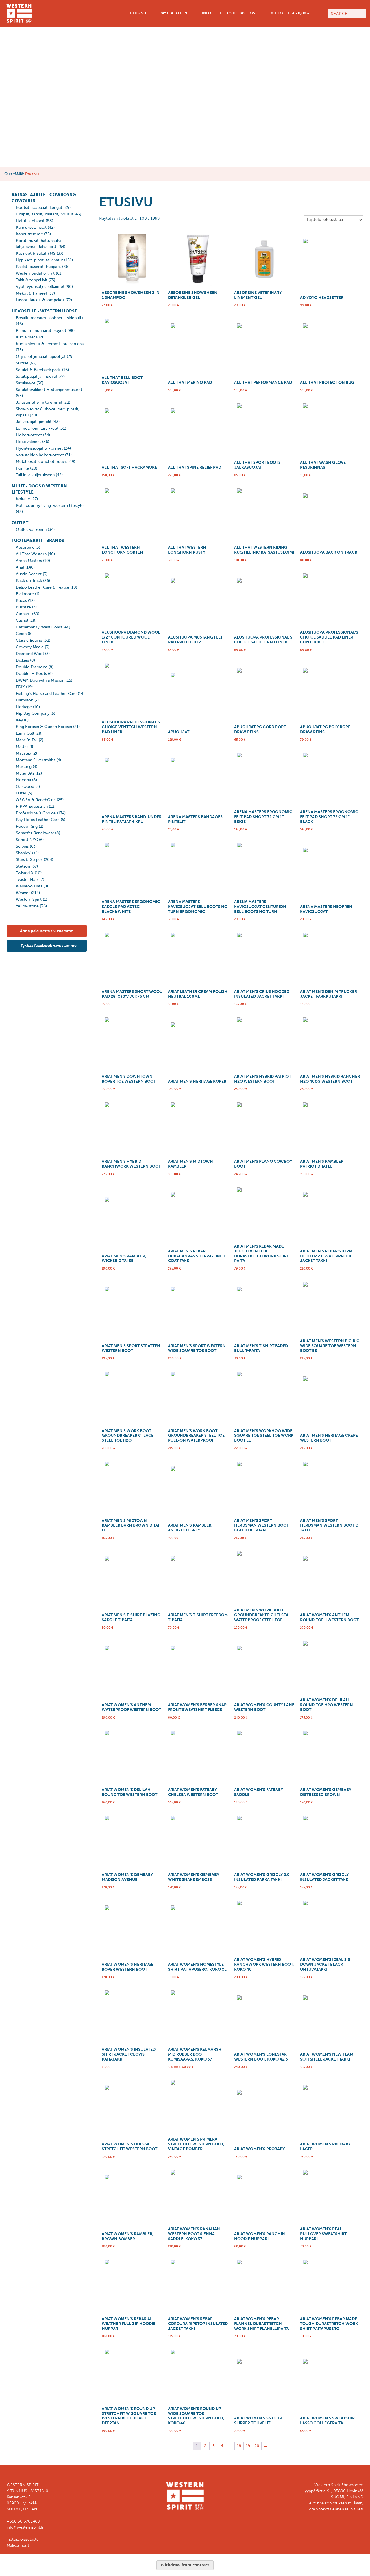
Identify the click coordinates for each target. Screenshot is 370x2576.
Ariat (20, 567)
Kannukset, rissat (31, 227)
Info (206, 13)
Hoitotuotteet (29, 435)
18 (239, 2446)
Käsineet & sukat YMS (36, 253)
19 (248, 2446)
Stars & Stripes (29, 860)
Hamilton (25, 700)
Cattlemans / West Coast (39, 627)
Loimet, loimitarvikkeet (37, 428)
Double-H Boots (31, 674)
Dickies (22, 660)
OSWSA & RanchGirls (36, 800)
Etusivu (138, 13)
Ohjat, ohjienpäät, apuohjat (41, 357)
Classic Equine (29, 640)
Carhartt (23, 614)
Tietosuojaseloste (239, 13)
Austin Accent (29, 574)
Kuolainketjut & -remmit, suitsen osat (50, 344)
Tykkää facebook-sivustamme (48, 946)
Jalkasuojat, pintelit (34, 422)
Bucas (21, 601)
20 (257, 2446)
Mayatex (24, 753)
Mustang (24, 767)
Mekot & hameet (32, 293)
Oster (21, 793)
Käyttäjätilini (174, 13)
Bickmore (25, 594)
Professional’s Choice (36, 813)
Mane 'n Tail (27, 740)
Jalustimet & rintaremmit (39, 402)
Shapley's (24, 853)
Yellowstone (27, 906)
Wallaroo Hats (29, 886)
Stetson (23, 866)
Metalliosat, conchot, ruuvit (41, 462)
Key (19, 720)
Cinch (21, 634)
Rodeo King (27, 826)
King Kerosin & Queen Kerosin (44, 727)
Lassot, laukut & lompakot (40, 300)
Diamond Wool (30, 654)
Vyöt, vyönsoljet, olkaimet (40, 287)
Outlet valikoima (31, 529)
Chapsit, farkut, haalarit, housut (45, 214)
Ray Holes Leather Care (38, 820)
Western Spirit (29, 899)
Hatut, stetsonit (30, 221)
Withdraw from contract (185, 2565)
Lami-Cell (25, 733)
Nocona (23, 780)
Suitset (22, 363)
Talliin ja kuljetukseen (35, 475)
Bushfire (23, 607)
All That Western (31, 554)
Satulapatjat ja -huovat (37, 376)
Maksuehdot (18, 2546)
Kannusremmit (29, 234)
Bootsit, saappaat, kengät (39, 207)
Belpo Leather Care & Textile (42, 587)
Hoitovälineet (28, 442)
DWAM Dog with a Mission (40, 680)
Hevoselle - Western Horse (44, 311)
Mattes (22, 747)
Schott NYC (27, 840)
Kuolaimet (25, 337)
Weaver (23, 893)
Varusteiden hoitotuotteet (40, 455)
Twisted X (25, 873)
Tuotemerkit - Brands (38, 541)
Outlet (20, 523)
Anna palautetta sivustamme (47, 931)
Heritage (24, 707)
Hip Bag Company (33, 713)
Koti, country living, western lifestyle (50, 506)
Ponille (22, 468)
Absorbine (25, 547)
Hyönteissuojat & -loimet (39, 448)
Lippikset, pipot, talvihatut (39, 260)
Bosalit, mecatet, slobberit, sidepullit (50, 318)
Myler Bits (25, 773)
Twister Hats (27, 880)
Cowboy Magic (30, 647)
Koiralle (23, 499)
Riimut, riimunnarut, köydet (41, 331)
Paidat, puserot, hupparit (38, 267)
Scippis (22, 846)
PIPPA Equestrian (32, 806)
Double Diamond (32, 667)
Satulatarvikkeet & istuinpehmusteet (49, 390)
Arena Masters (29, 561)
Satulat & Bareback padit (38, 370)
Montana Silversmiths (36, 760)
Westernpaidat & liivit (35, 273)
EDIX (20, 687)
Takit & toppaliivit (32, 280)
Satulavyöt (26, 383)
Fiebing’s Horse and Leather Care (46, 694)
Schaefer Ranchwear (35, 833)
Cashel (22, 620)
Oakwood (25, 787)
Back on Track (29, 581)
